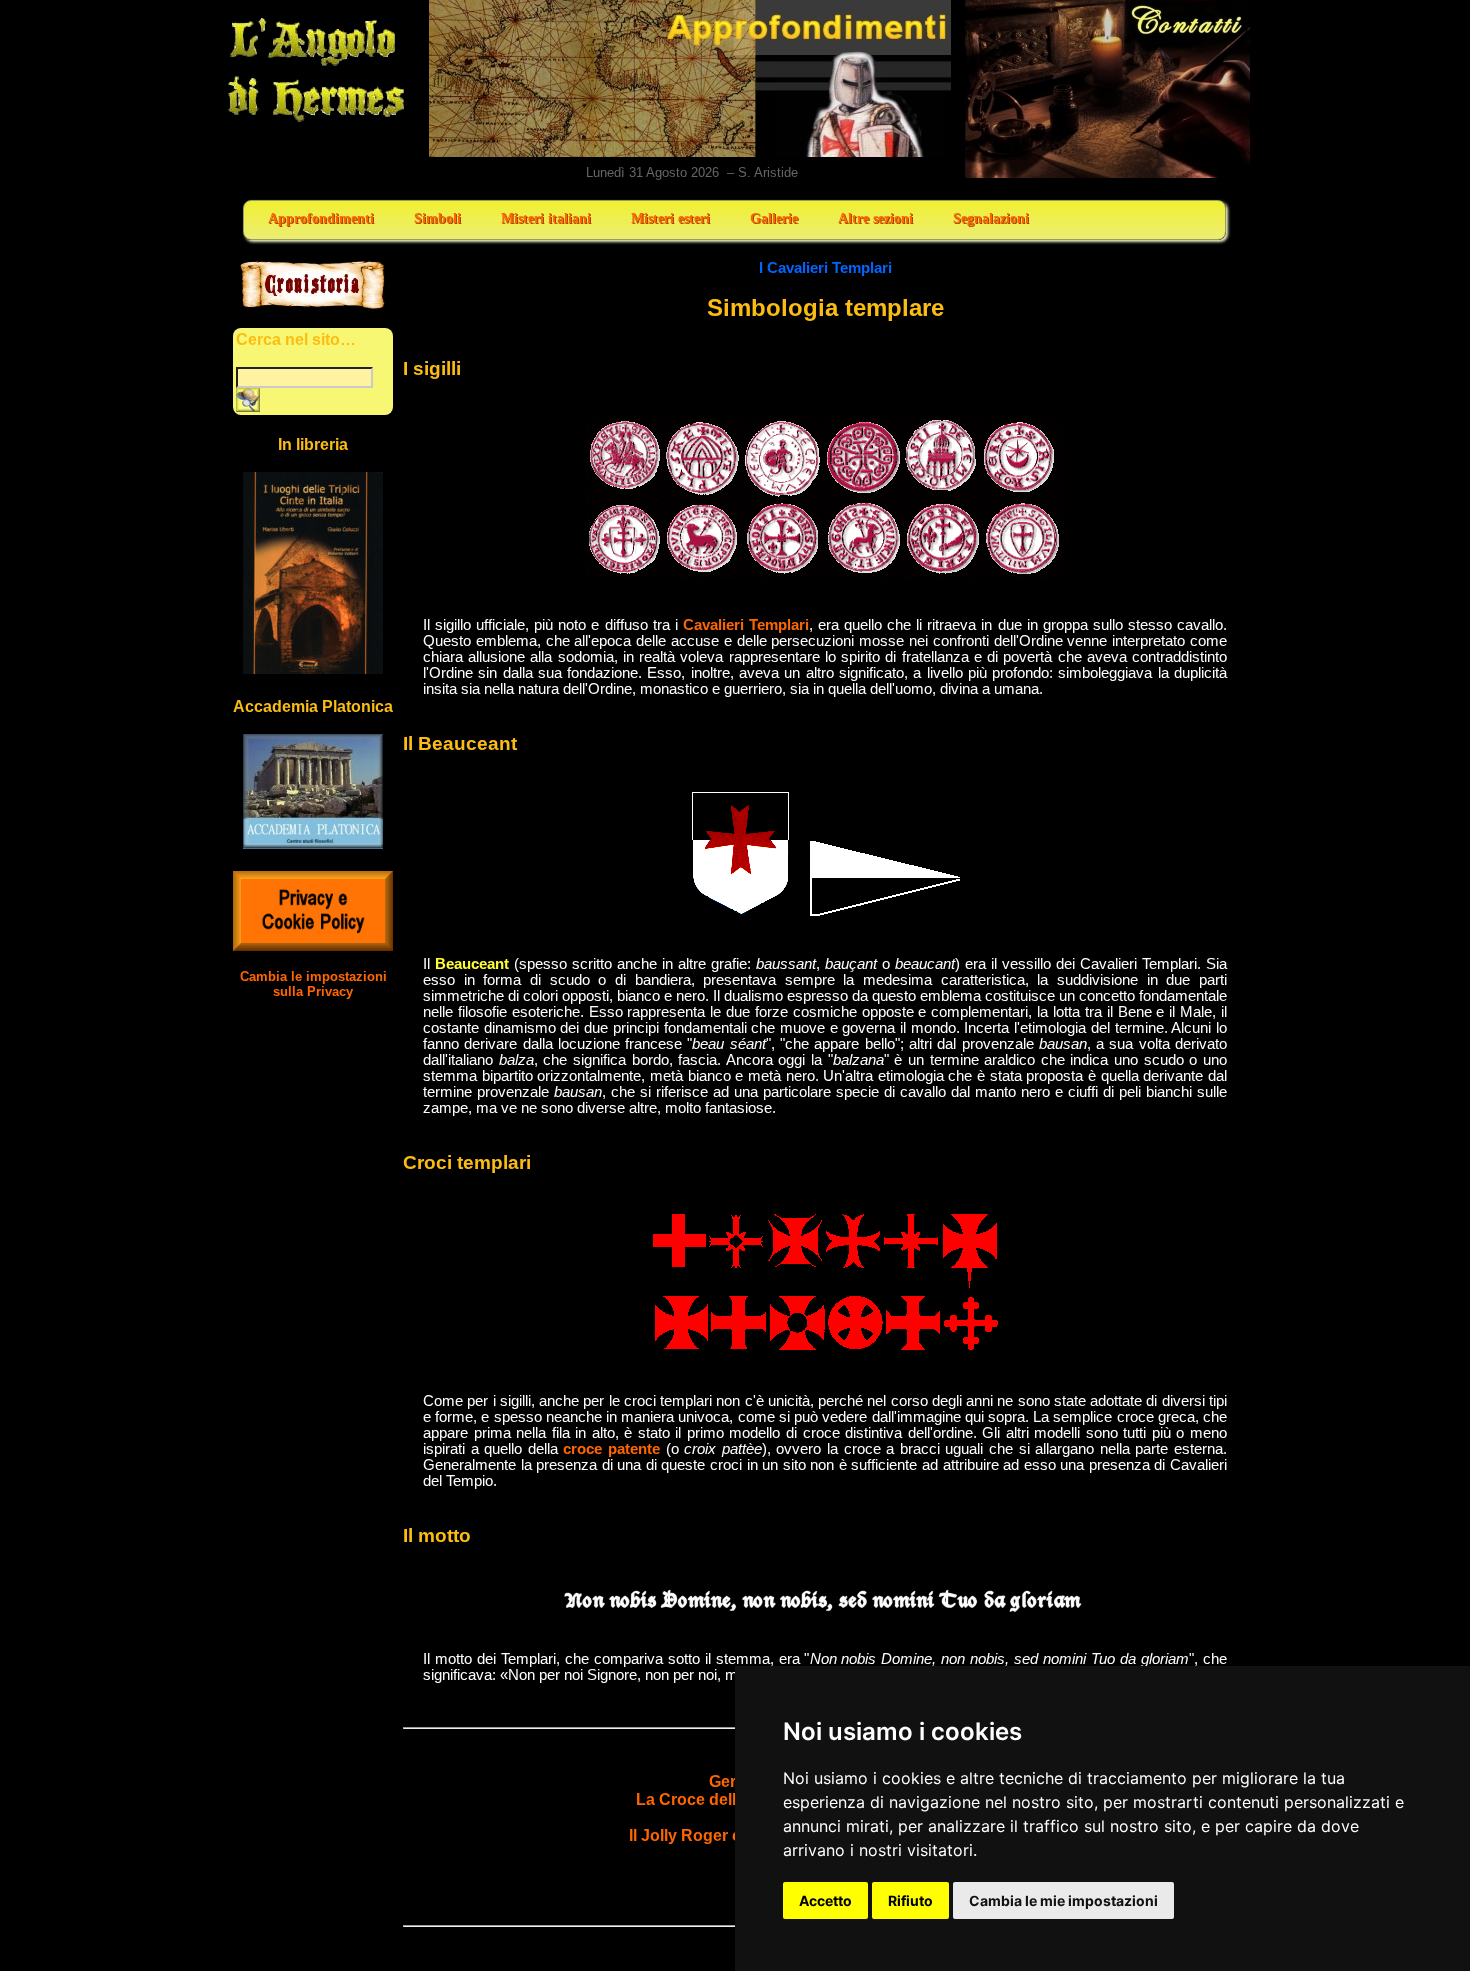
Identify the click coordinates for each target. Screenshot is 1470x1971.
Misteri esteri (670, 218)
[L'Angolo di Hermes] (316, 120)
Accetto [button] (825, 1900)
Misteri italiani (546, 218)
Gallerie (774, 218)
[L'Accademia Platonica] (313, 843)
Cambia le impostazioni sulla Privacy (313, 984)
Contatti (1108, 89)
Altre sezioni (875, 218)
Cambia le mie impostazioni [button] (1063, 1900)
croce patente (611, 1449)
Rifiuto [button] (910, 1900)
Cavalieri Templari (746, 625)
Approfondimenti (321, 218)
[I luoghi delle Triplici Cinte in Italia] (313, 668)
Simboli (437, 218)
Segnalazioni (991, 218)
